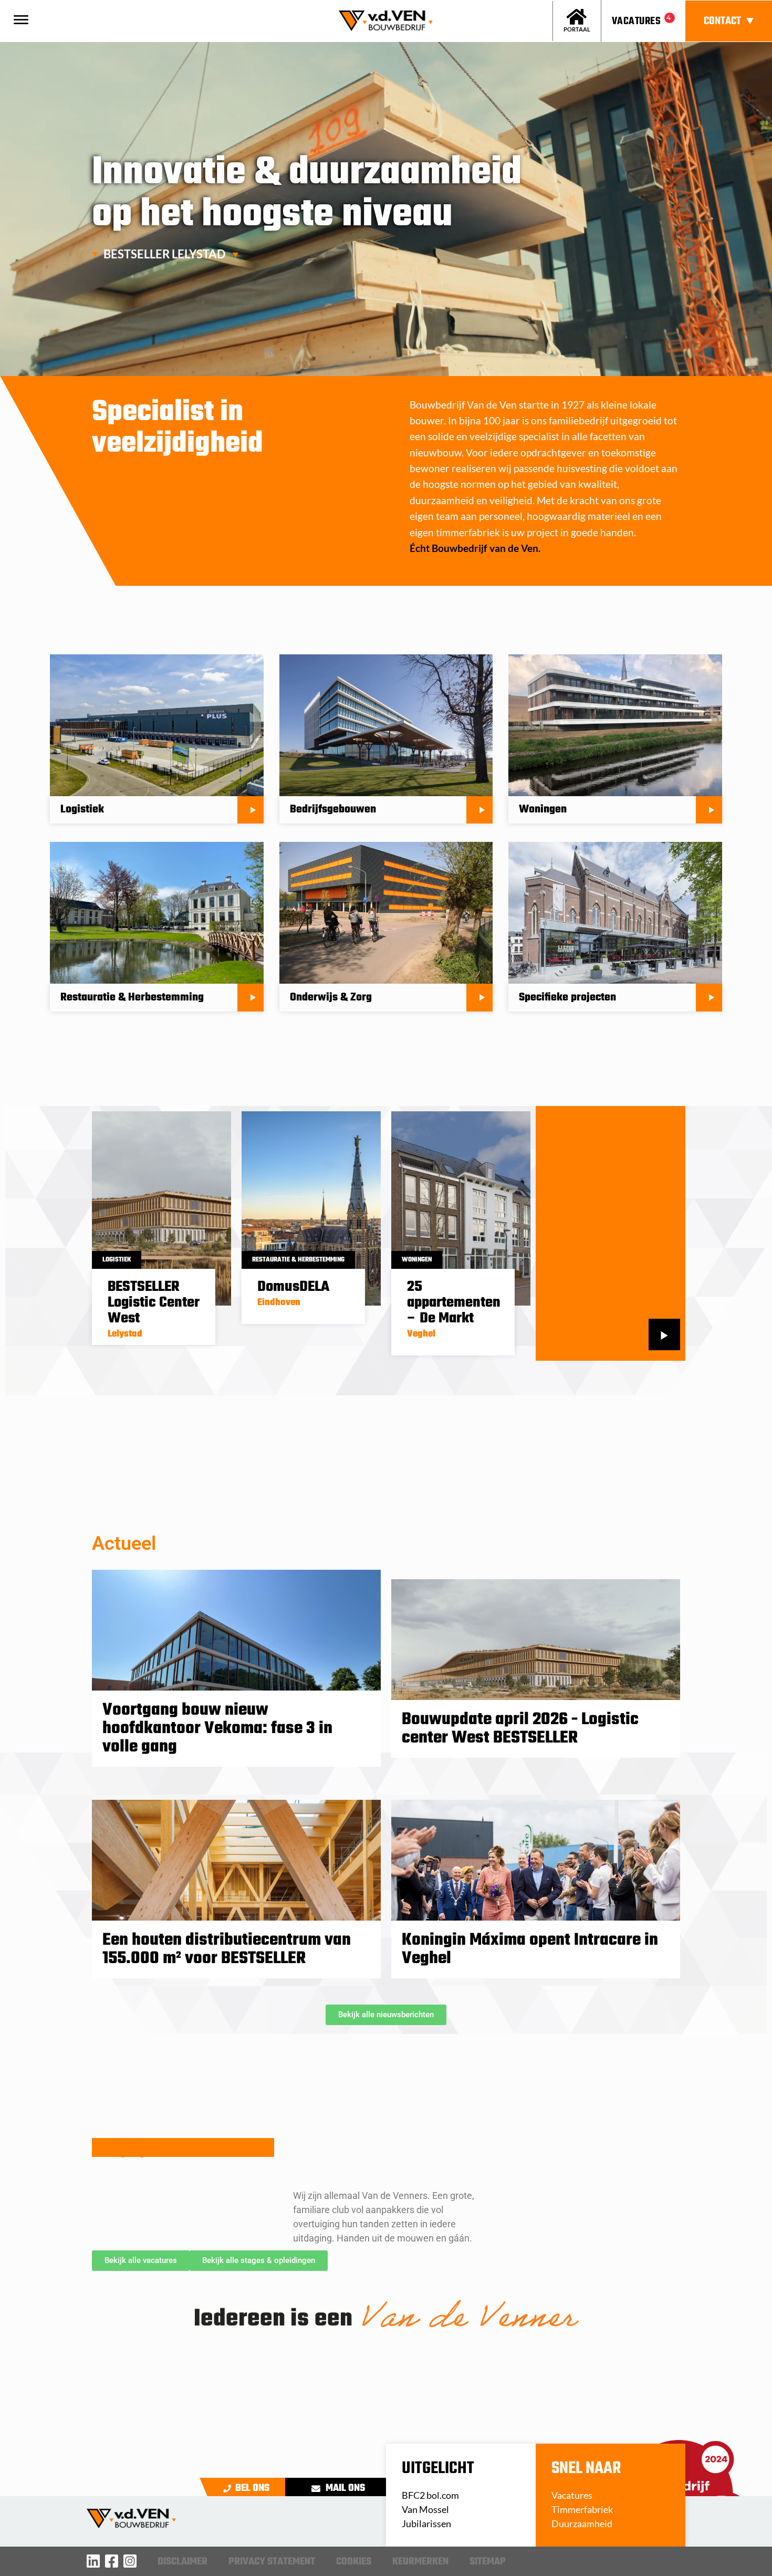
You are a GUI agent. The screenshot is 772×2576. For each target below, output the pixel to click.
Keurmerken (420, 2562)
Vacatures (636, 21)
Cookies (354, 2562)
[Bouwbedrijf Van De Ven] (93, 2561)
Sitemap (488, 2562)
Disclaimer (182, 2562)
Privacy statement (272, 2562)
